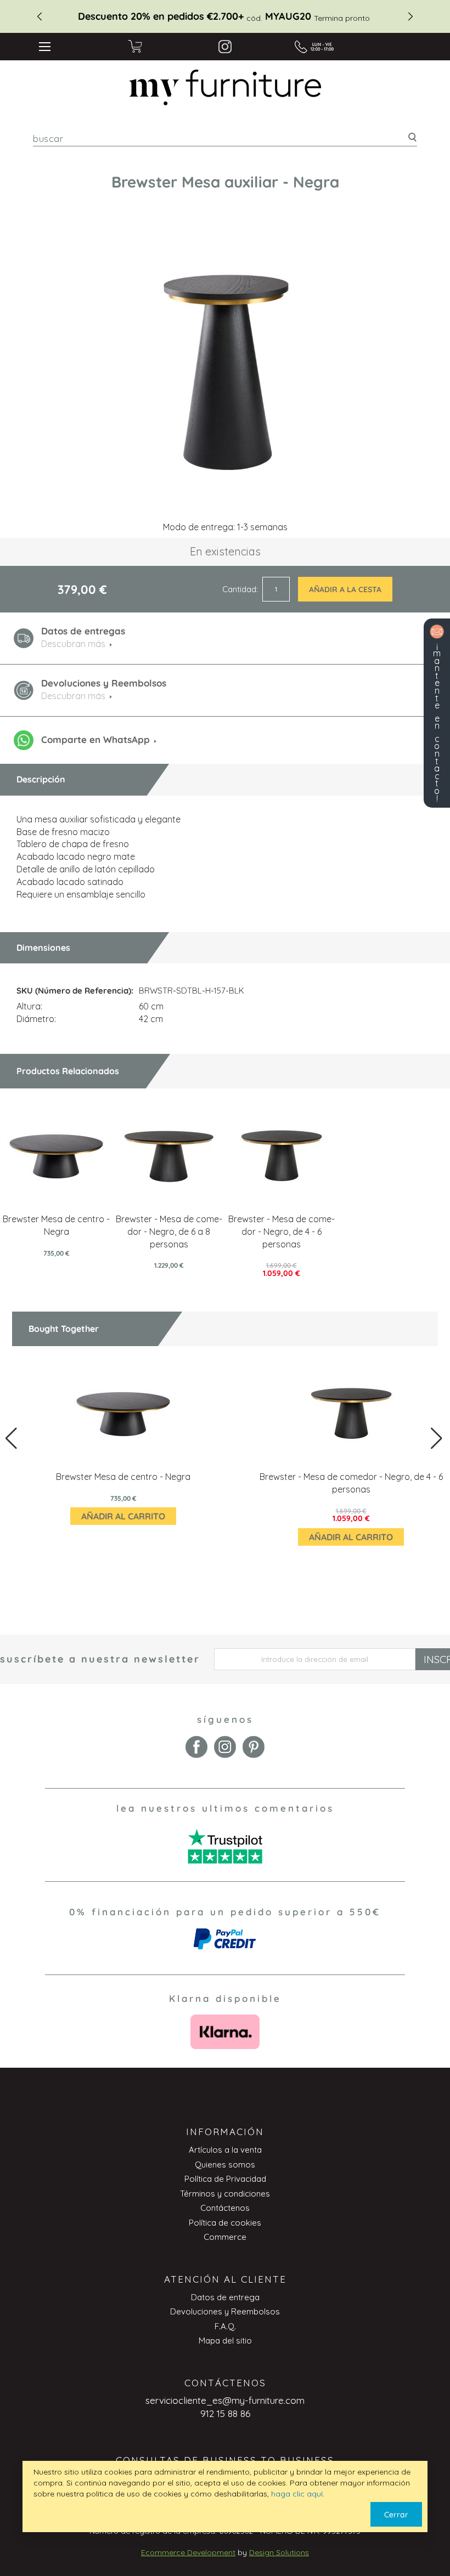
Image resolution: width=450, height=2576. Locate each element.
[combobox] (225, 138)
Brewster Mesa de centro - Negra (123, 1477)
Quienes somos (225, 2164)
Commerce (225, 2237)
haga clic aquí (297, 2494)
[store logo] (225, 87)
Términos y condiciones (225, 2194)
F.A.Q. (225, 2326)
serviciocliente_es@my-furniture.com (225, 2400)
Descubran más (73, 696)
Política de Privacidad (225, 2179)
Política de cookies (225, 2223)
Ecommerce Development (188, 2552)
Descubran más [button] (73, 644)
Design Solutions (279, 2552)
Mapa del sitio (225, 2340)
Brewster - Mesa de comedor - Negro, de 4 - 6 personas (282, 1232)
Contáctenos (225, 2208)
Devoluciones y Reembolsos (225, 2311)
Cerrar (396, 2515)
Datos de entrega (225, 2297)
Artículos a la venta (225, 2150)
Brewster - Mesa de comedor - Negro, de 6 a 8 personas (169, 1232)
